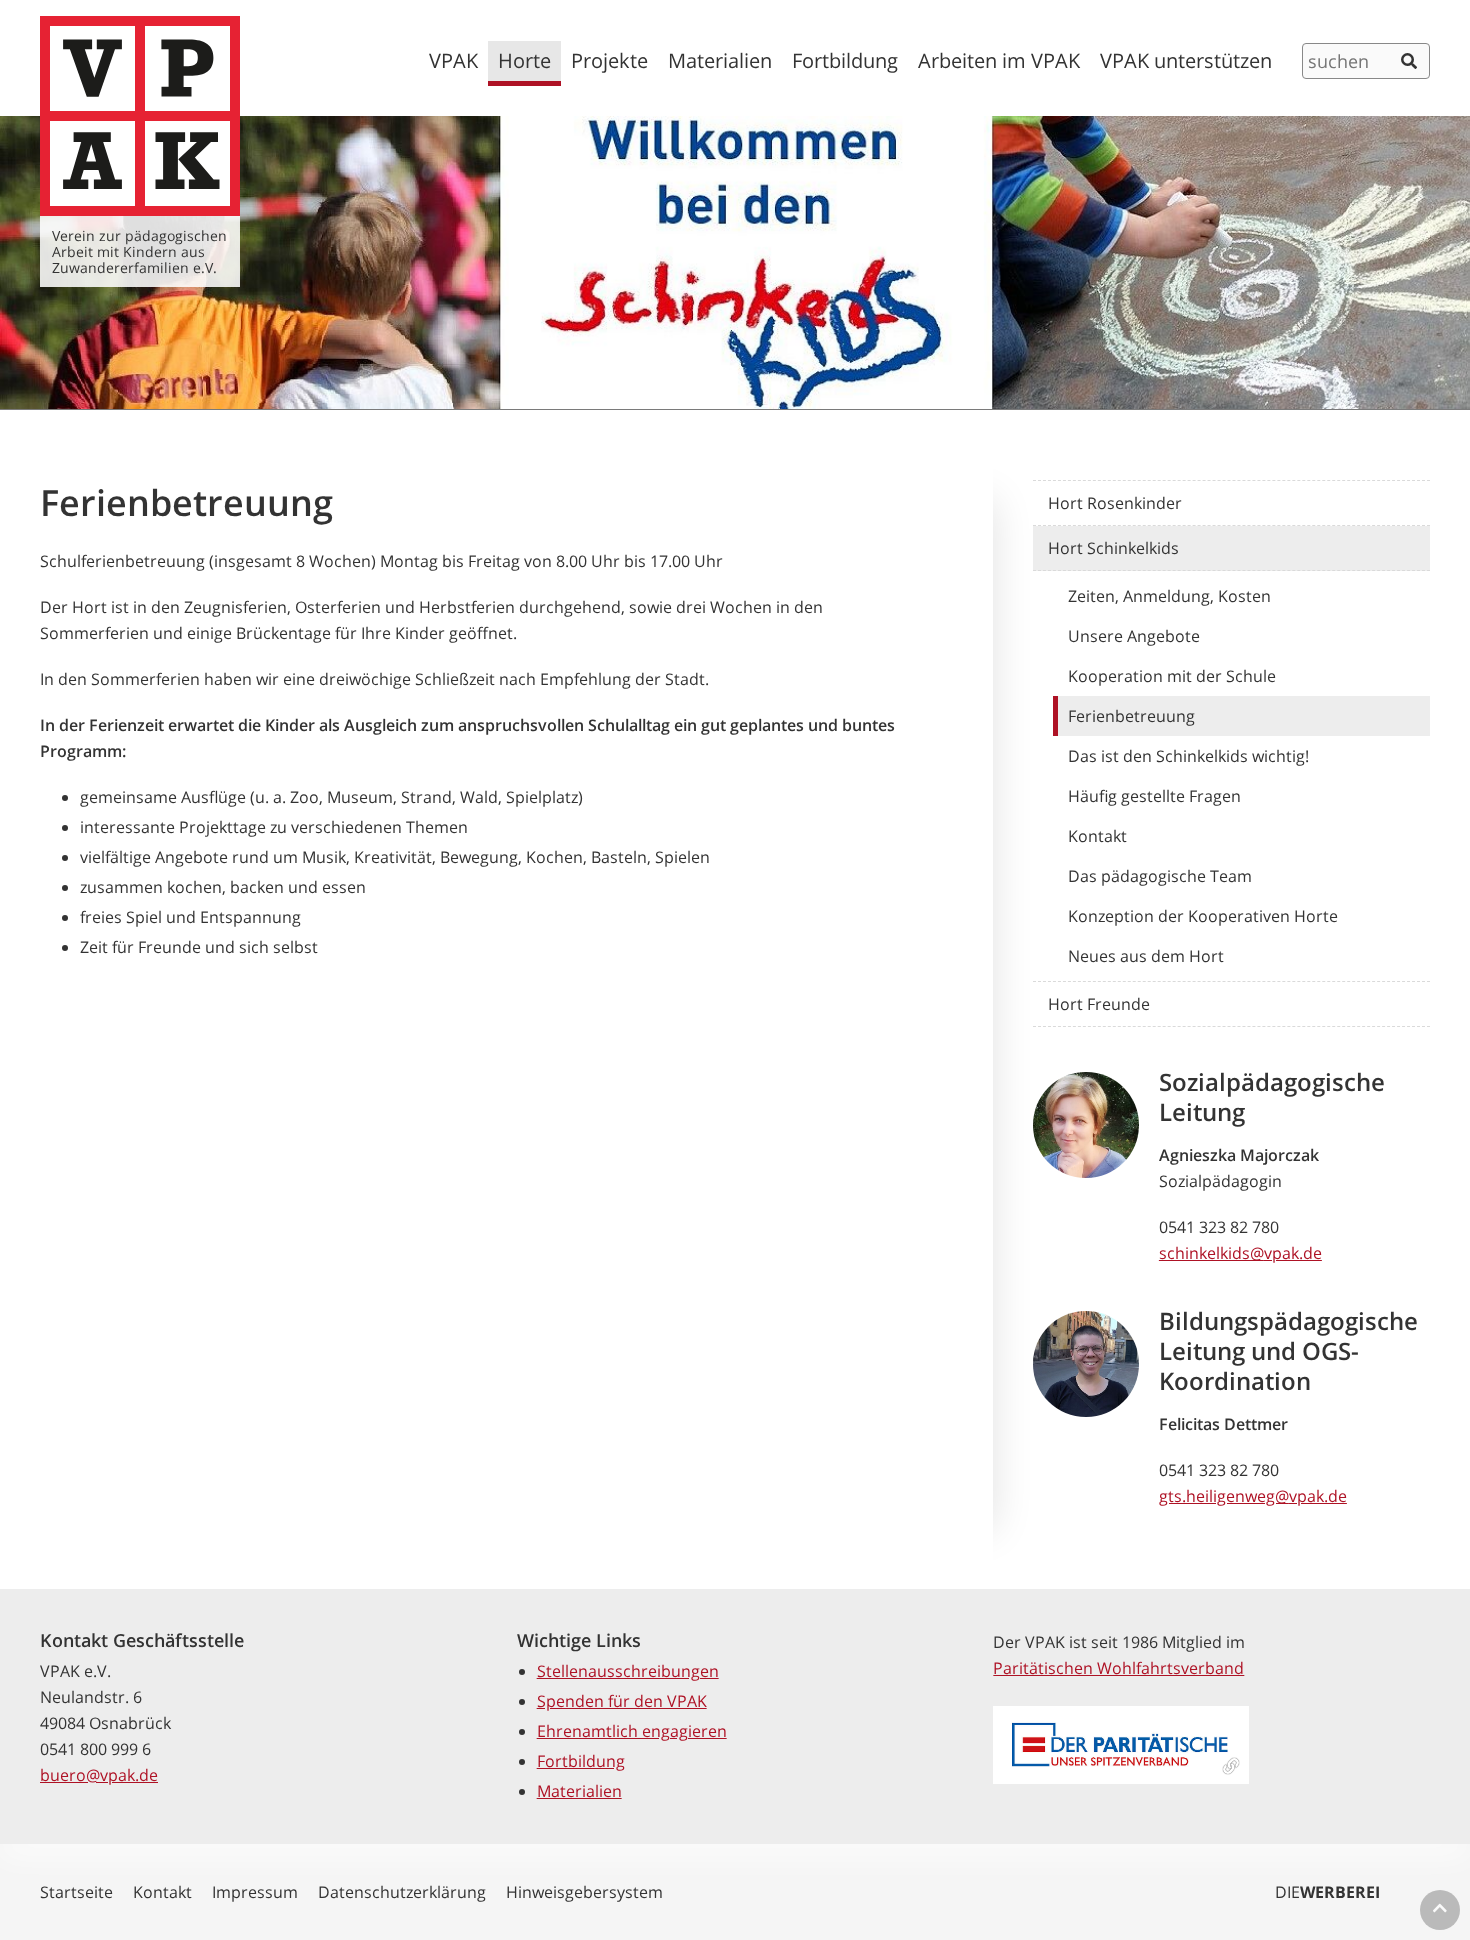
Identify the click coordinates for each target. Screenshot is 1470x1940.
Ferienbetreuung (1131, 716)
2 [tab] (745, 395)
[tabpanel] (735, 262)
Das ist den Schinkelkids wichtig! (1188, 756)
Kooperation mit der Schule (1172, 676)
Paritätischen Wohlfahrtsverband (1118, 1668)
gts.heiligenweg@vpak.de (1253, 1496)
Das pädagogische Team (1160, 876)
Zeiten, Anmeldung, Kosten (1169, 596)
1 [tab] (725, 395)
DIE (1327, 1892)
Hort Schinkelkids (1113, 548)
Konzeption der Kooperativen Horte (1203, 916)
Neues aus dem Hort (1146, 956)
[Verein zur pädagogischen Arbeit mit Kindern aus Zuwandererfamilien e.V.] (140, 116)
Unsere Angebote (1134, 636)
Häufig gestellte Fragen (1154, 796)
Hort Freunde (1099, 1004)
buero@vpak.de (99, 1775)
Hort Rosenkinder (1115, 503)
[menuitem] (453, 63)
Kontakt (1097, 836)
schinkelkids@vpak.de (1240, 1253)
